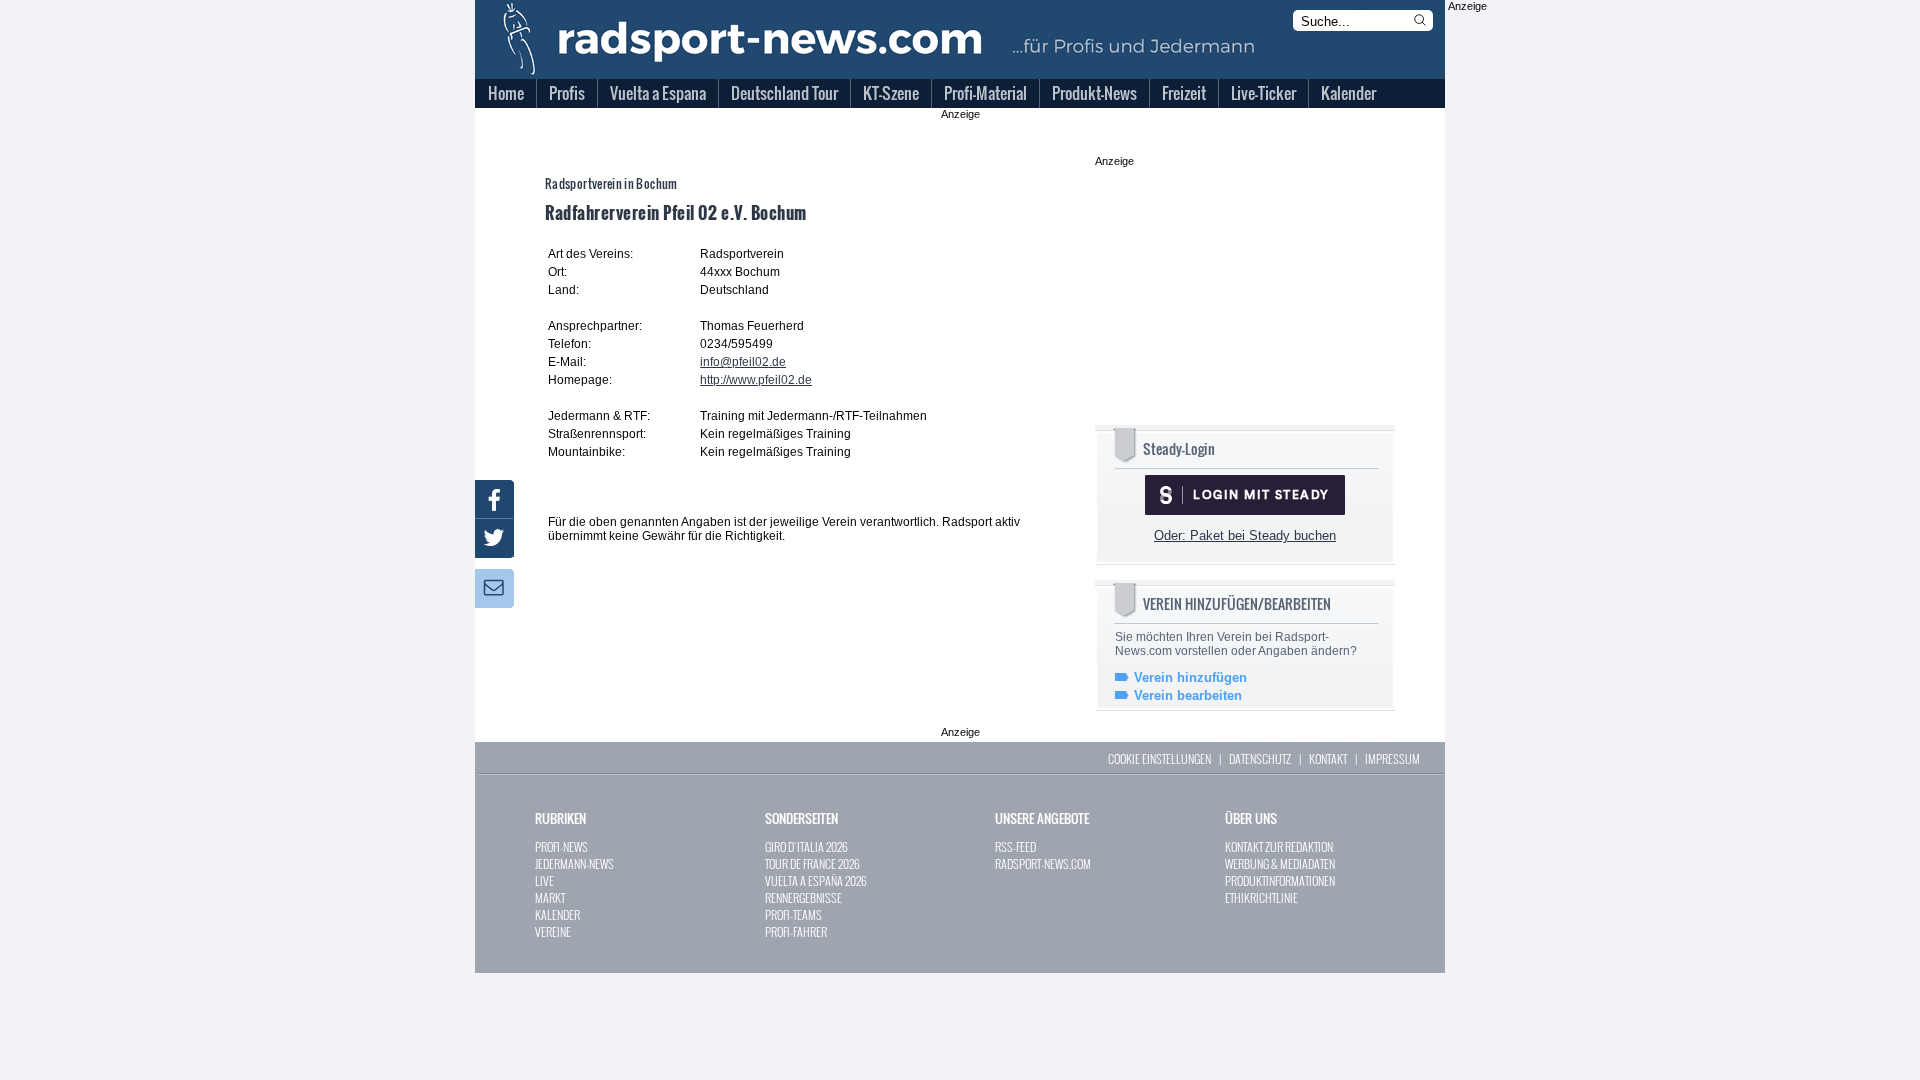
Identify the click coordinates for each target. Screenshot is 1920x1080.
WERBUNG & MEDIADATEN (1280, 863)
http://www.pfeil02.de (756, 380)
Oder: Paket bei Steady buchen (1245, 535)
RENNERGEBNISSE (803, 897)
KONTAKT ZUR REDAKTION (1279, 846)
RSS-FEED (1015, 846)
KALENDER (557, 914)
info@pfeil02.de (743, 362)
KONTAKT (1328, 758)
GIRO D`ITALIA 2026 (806, 846)
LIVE (544, 880)
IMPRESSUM (1392, 758)
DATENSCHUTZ (1260, 758)
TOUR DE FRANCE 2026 (812, 863)
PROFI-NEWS (561, 846)
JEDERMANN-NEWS (574, 863)
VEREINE (553, 931)
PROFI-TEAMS (793, 914)
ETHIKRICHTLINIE (1261, 897)
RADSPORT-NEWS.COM (1043, 863)
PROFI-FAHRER (796, 931)
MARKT (550, 897)
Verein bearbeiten (1188, 695)
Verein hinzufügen (1190, 677)
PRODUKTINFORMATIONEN (1280, 880)
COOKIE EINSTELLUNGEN (1159, 758)
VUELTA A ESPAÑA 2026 (816, 880)
